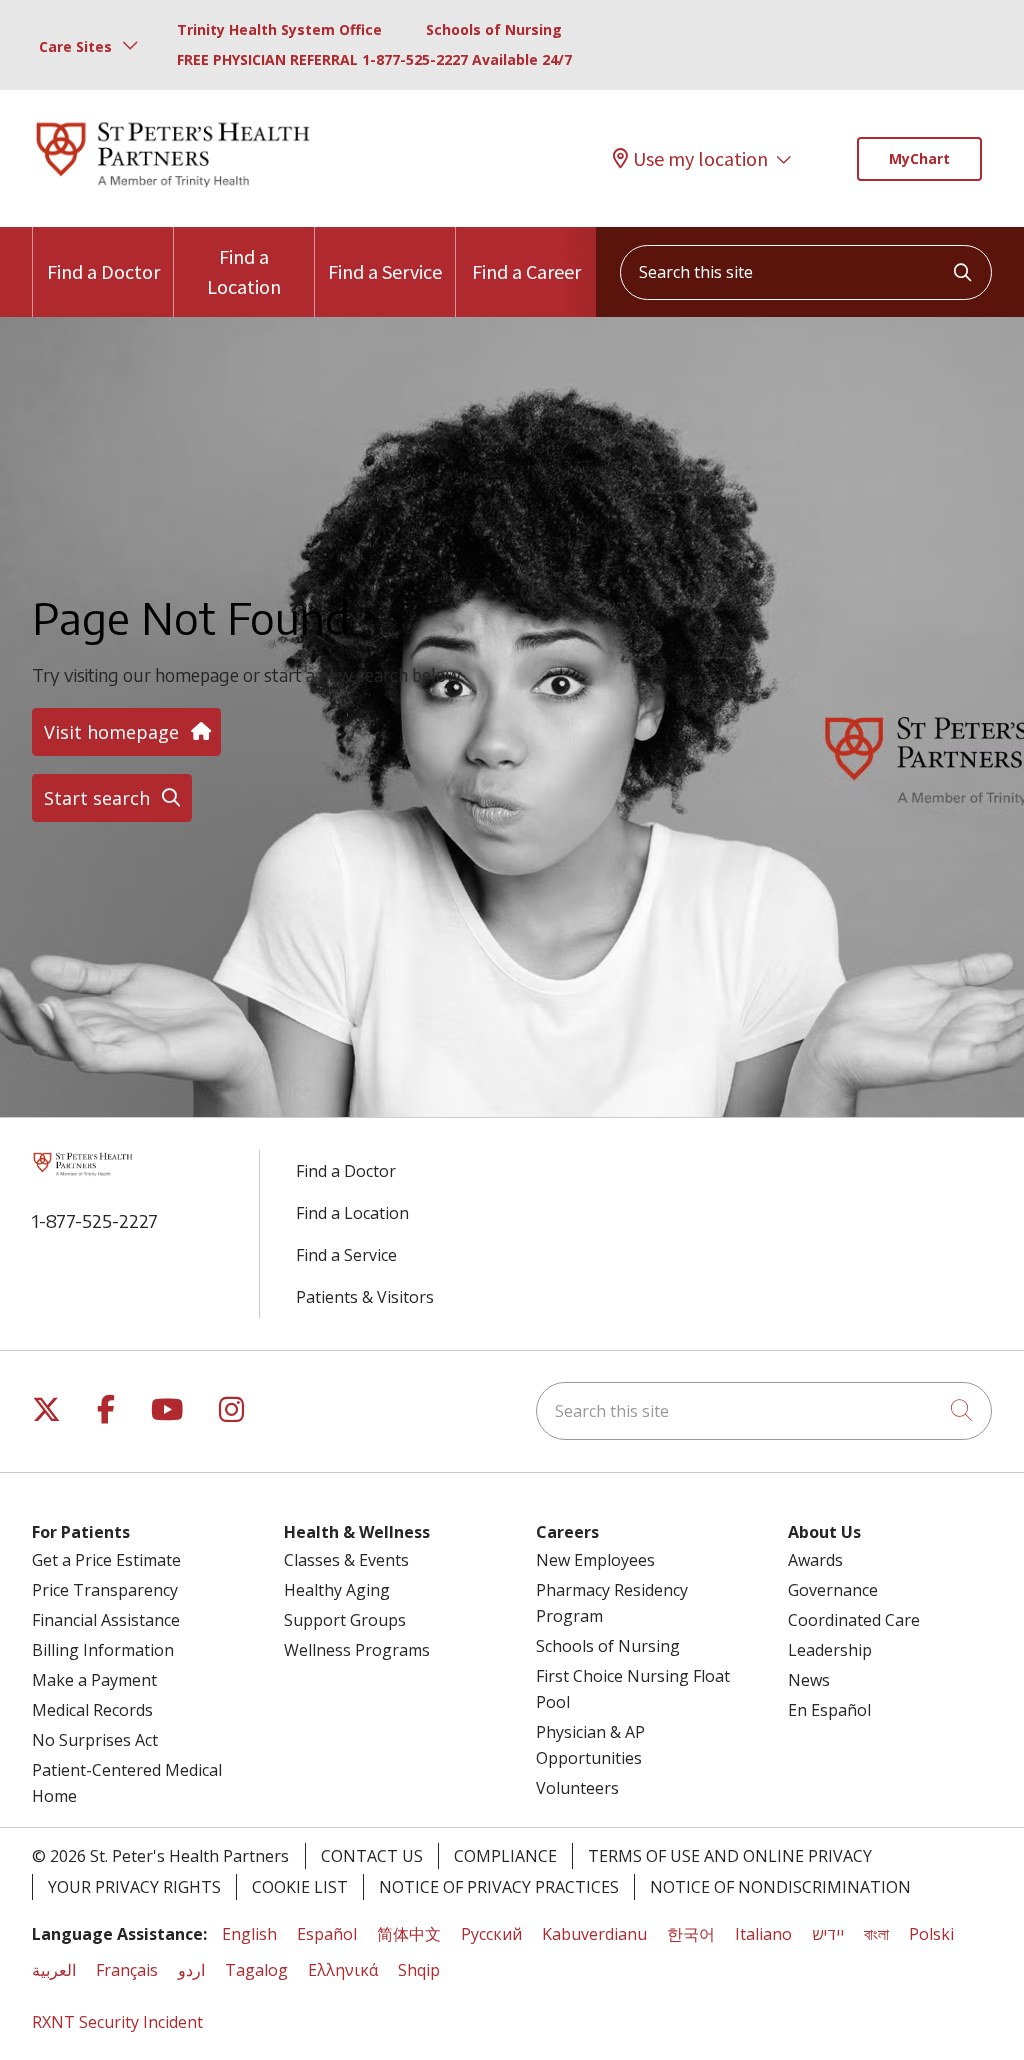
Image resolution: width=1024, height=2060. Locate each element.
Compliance (505, 1856)
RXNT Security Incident (117, 2022)
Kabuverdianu (594, 1934)
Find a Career (526, 271)
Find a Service (385, 271)
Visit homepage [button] (111, 732)
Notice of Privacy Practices (499, 1887)
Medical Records (92, 1710)
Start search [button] (97, 798)
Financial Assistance (106, 1620)
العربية (54, 1970)
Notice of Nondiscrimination (780, 1887)
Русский (491, 1934)
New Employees (595, 1560)
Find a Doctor (103, 271)
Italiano (763, 1934)
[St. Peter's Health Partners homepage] (173, 189)
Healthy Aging (337, 1590)
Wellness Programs (357, 1650)
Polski (931, 1934)
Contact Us (372, 1856)
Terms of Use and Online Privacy (730, 1856)
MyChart (919, 158)
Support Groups (345, 1620)
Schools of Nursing (494, 29)
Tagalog (256, 1970)
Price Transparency (105, 1590)
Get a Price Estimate (106, 1560)
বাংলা (876, 1934)
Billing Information (103, 1650)
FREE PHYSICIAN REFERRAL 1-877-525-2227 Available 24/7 (374, 59)
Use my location (700, 158)
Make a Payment (94, 1680)
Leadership (830, 1650)
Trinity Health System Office (279, 29)
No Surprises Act (95, 1740)
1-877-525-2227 (95, 1220)
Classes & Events (346, 1560)
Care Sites (75, 46)
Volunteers (577, 1788)
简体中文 (409, 1934)
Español (327, 1934)
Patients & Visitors (365, 1297)
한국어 (691, 1934)
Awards (815, 1560)
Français (127, 1970)
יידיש (828, 1934)
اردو (191, 1970)
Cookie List (300, 1887)
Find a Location (244, 271)
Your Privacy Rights (134, 1887)
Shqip (419, 1970)
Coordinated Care (854, 1620)
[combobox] (806, 272)
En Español (829, 1710)
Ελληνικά (343, 1970)
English (249, 1934)
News (809, 1680)
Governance (833, 1590)
